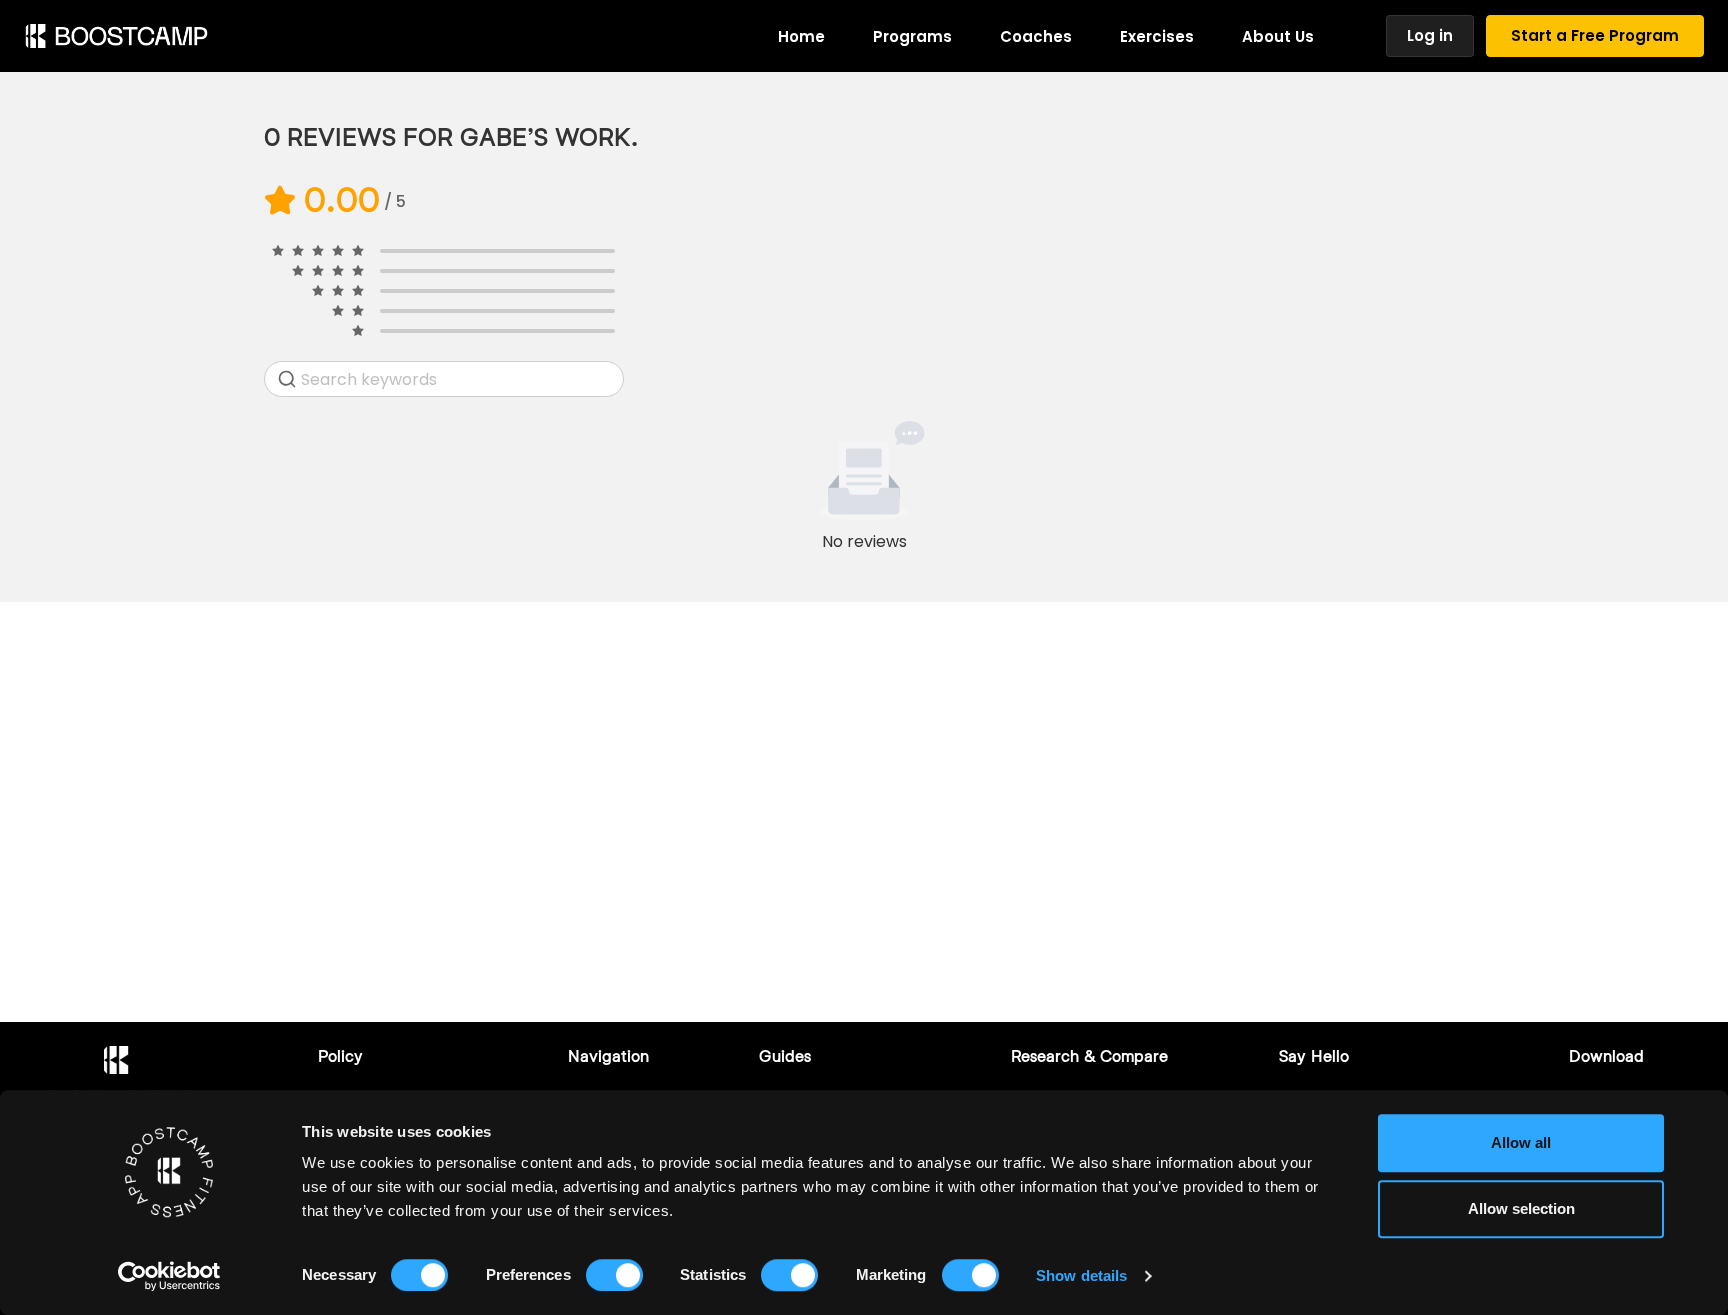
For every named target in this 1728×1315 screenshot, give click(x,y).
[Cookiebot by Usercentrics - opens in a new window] (169, 1276)
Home (801, 36)
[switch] (614, 1275)
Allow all (1521, 1142)
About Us (1278, 36)
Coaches (1036, 36)
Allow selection (1521, 1208)
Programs (912, 36)
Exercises (1157, 36)
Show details (1081, 1275)
